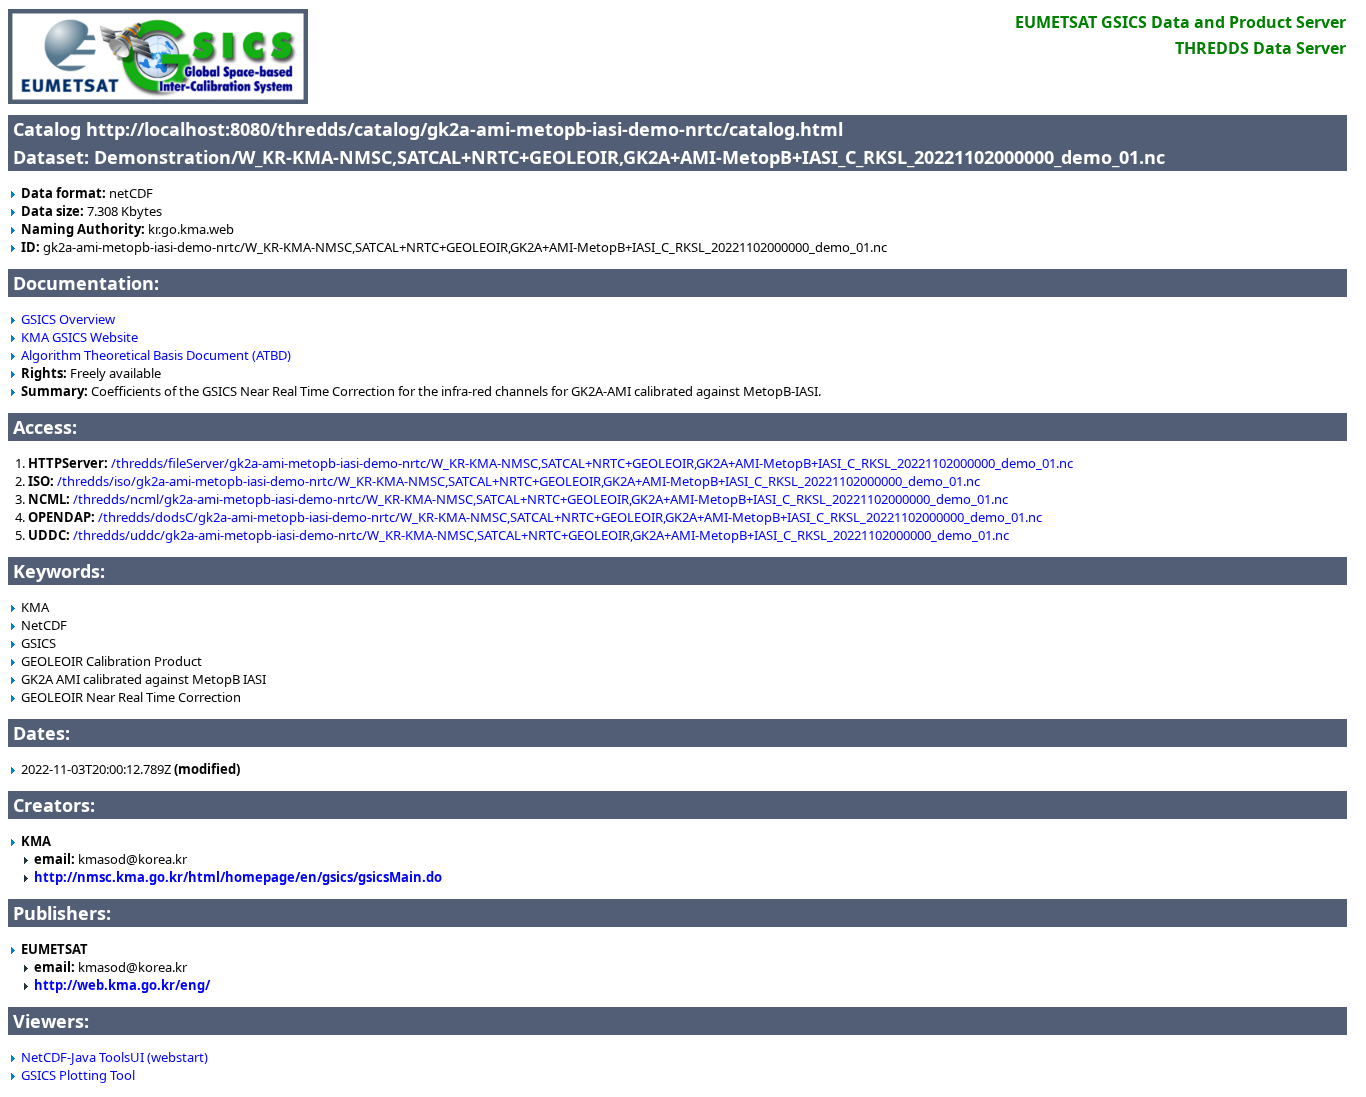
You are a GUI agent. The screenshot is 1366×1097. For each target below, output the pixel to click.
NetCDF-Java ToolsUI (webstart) (114, 1057)
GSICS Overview (68, 319)
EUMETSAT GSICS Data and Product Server (1180, 22)
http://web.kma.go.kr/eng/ (122, 985)
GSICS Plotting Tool (78, 1075)
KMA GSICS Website (79, 337)
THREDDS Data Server (1260, 48)
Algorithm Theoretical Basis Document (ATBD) (156, 355)
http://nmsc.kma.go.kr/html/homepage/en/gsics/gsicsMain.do (238, 877)
